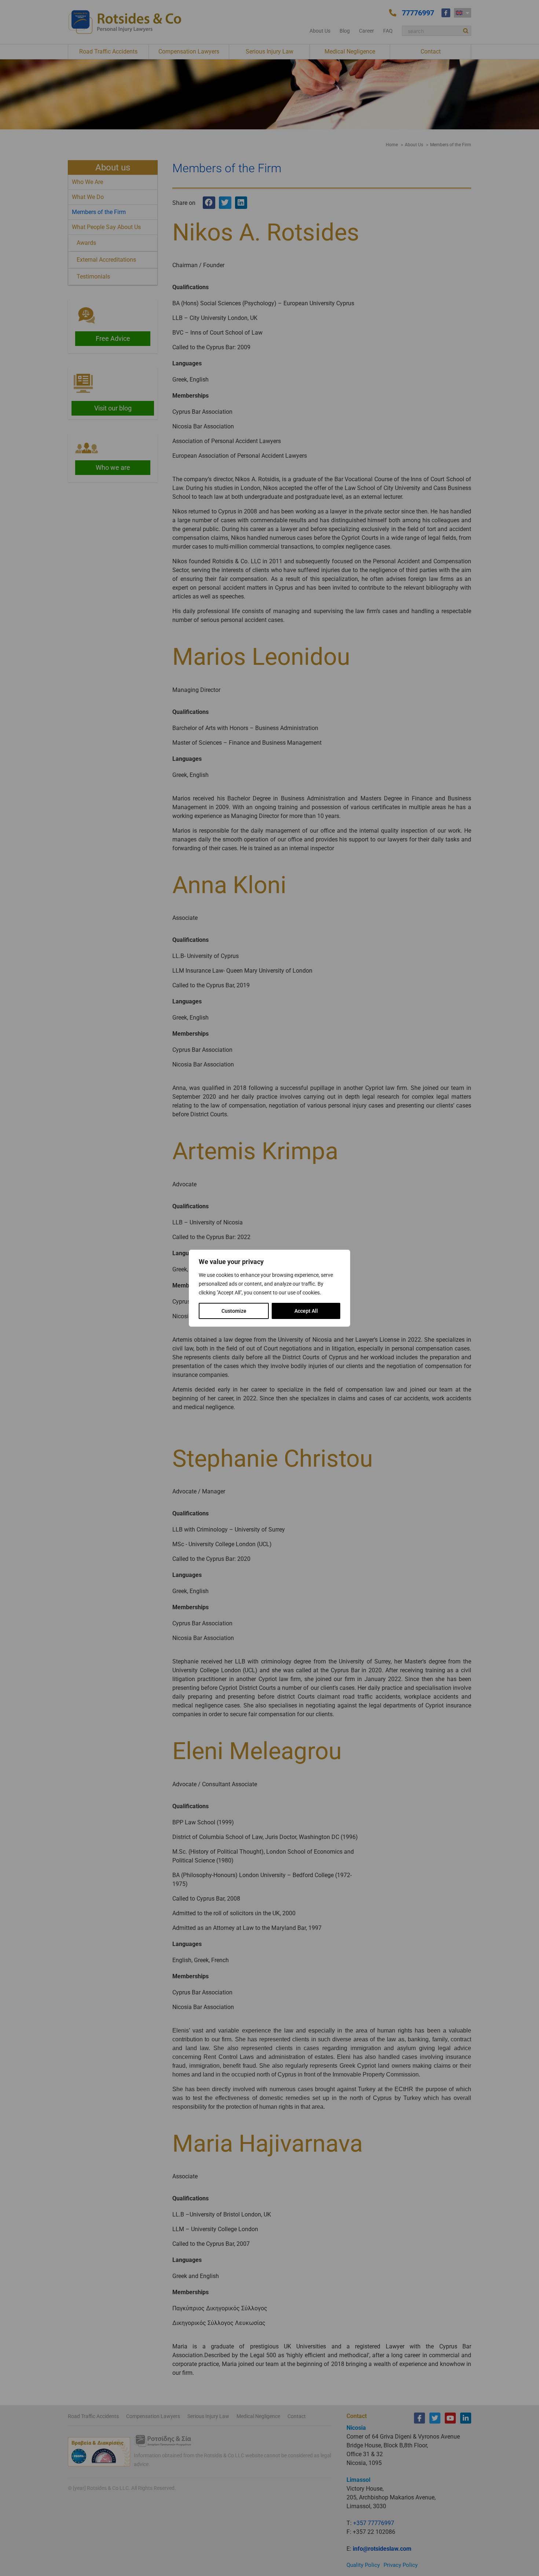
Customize (234, 1311)
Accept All (306, 1311)
